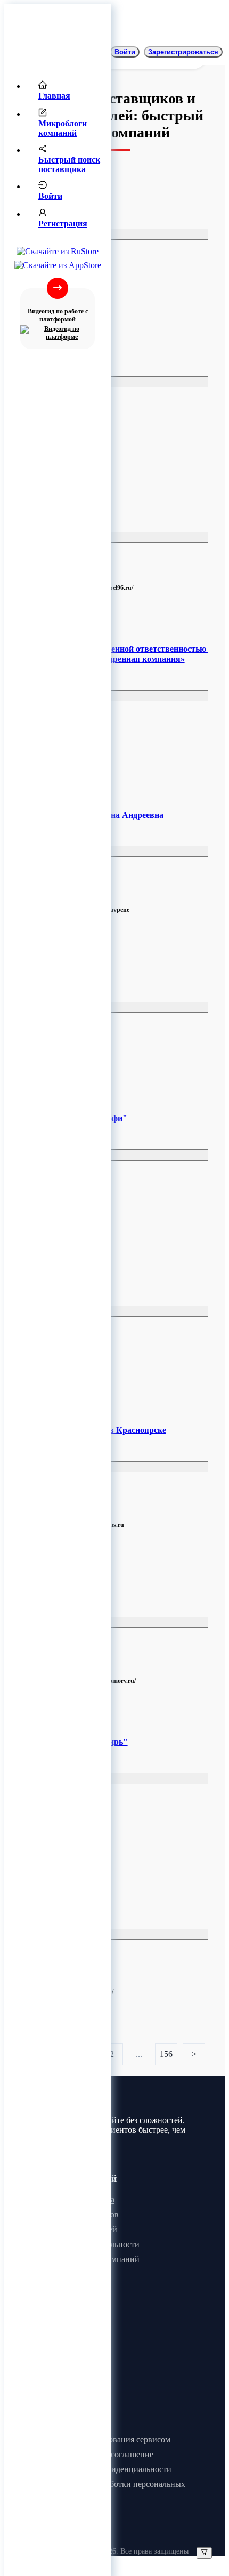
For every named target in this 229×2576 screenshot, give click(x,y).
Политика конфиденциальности (113, 2469)
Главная (54, 96)
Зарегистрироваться (183, 52)
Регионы (50, 234)
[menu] (58, 158)
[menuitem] (68, 91)
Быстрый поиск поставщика (69, 164)
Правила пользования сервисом (113, 2439)
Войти (50, 196)
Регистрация (63, 224)
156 (166, 2054)
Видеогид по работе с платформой (58, 315)
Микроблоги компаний (63, 128)
